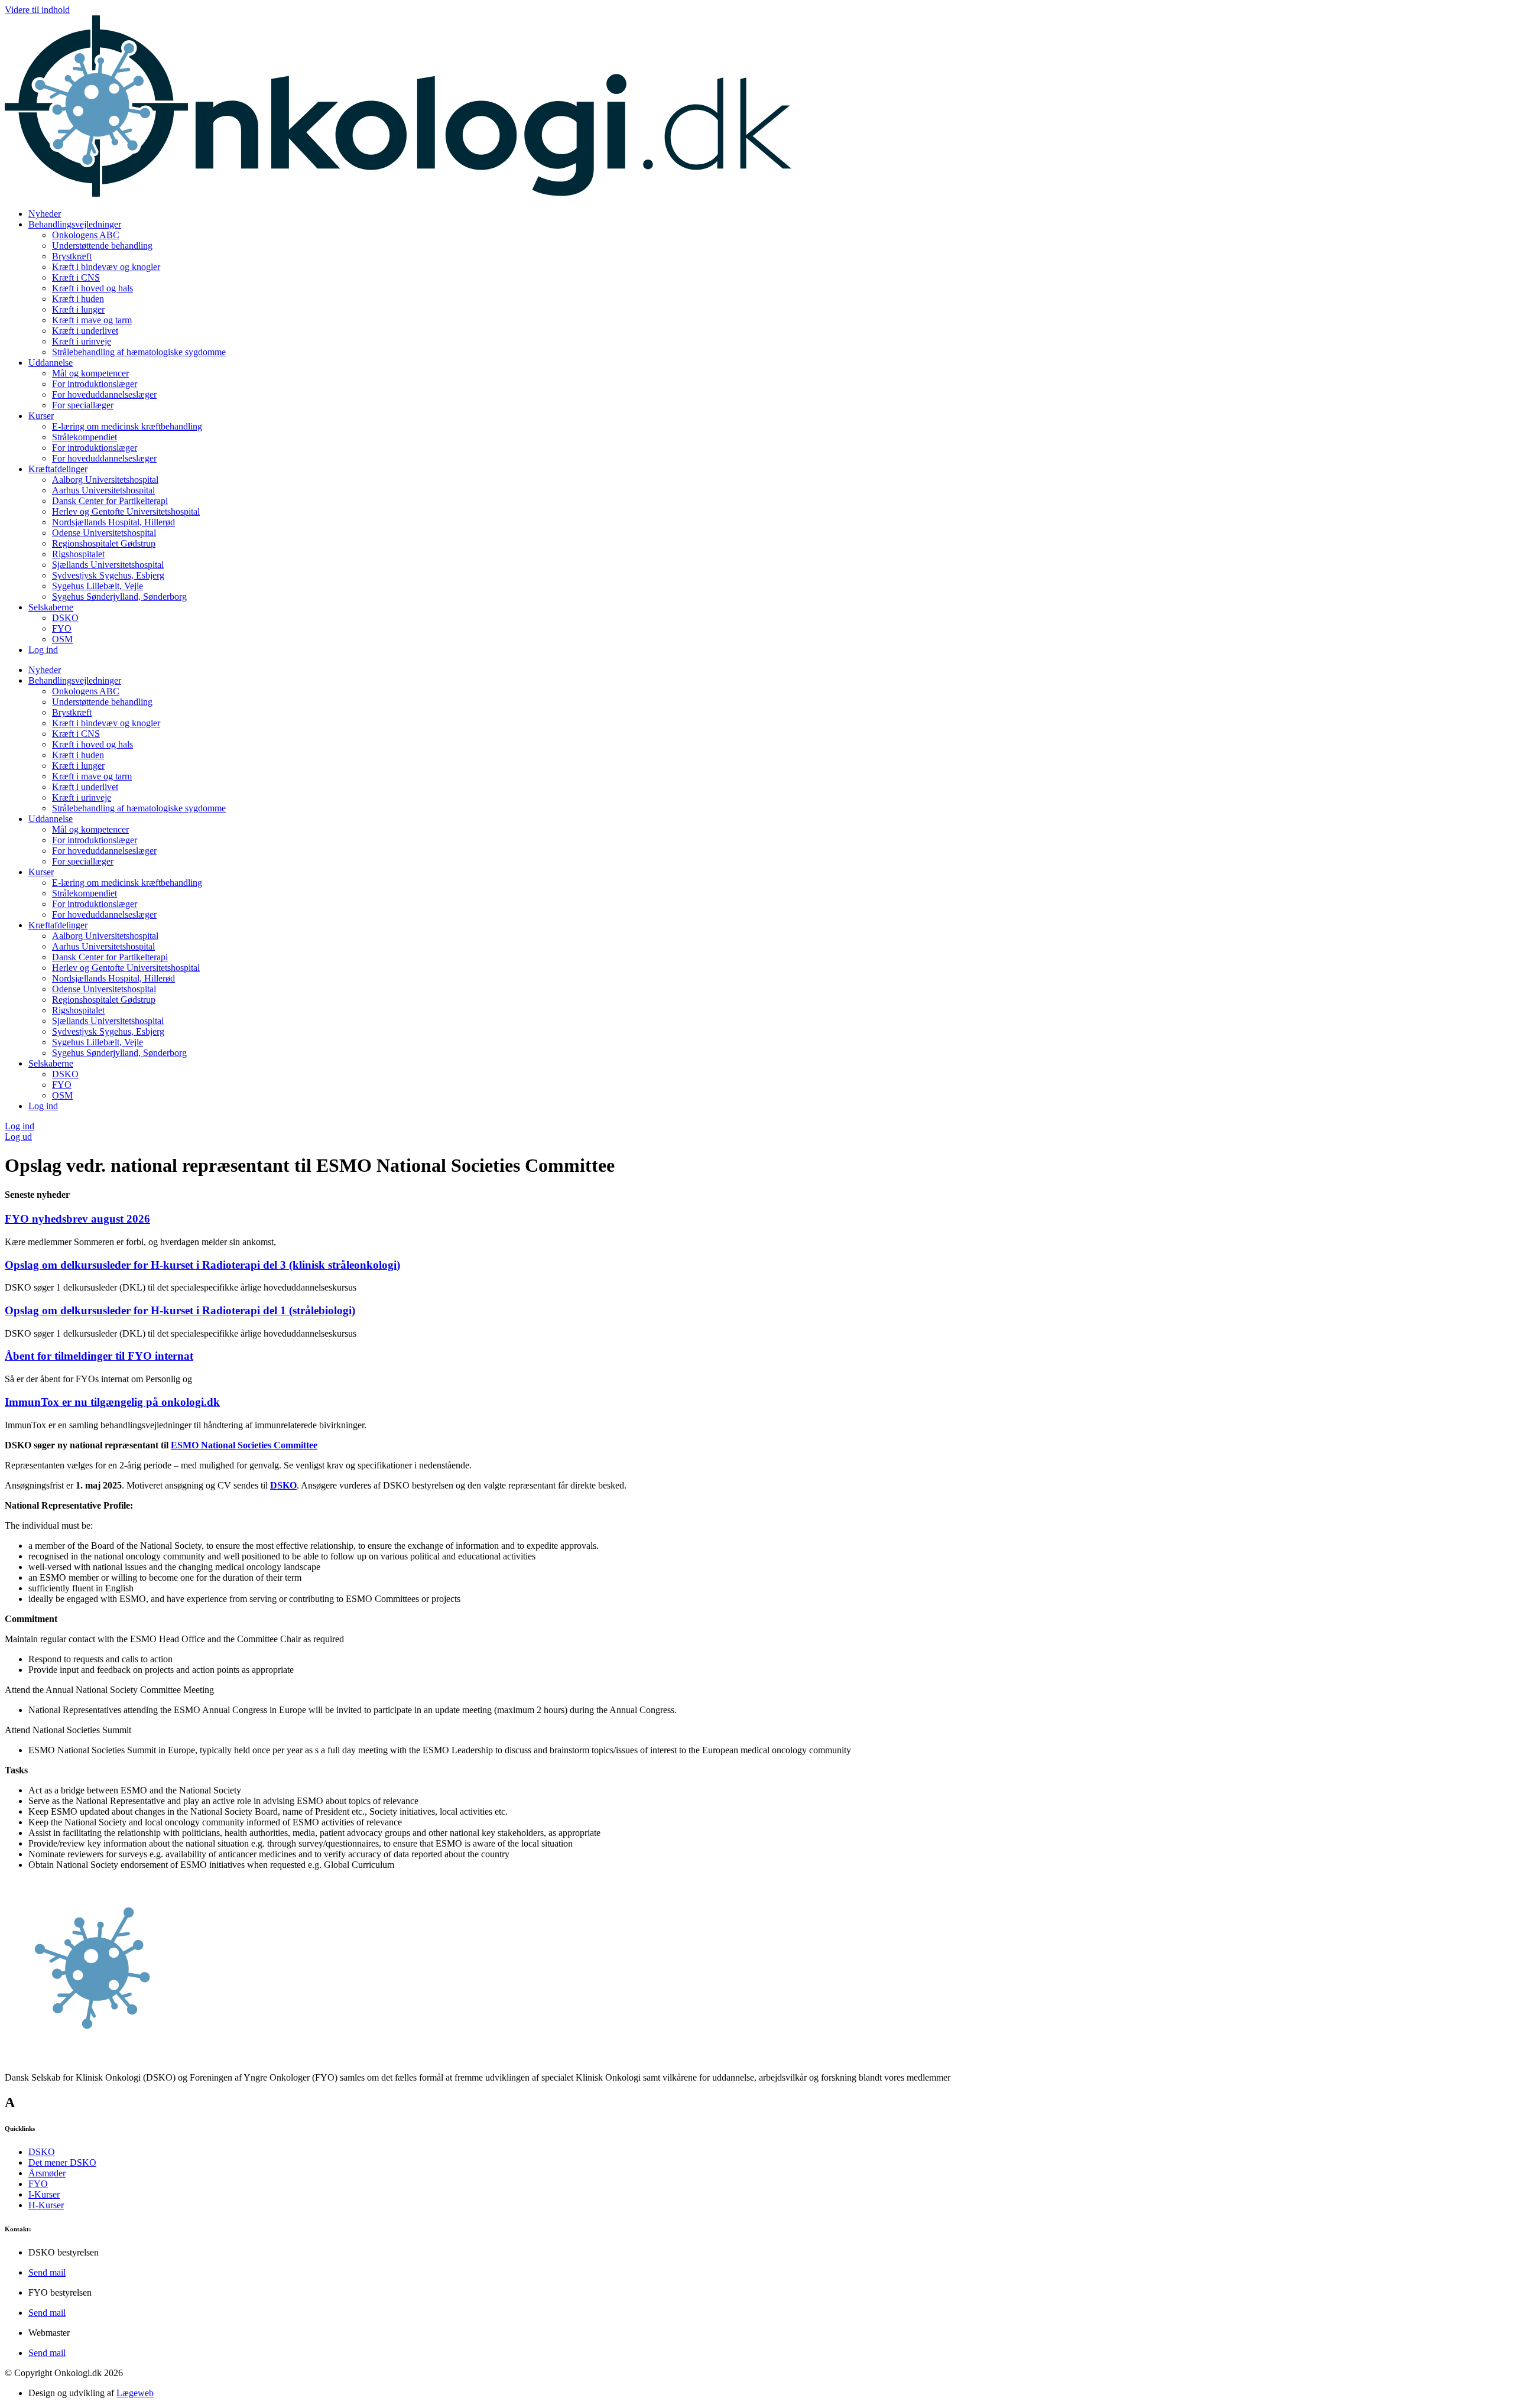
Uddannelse (51, 363)
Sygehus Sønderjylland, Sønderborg (119, 597)
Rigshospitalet (78, 554)
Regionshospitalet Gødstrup (104, 543)
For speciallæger (83, 405)
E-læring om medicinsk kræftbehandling (127, 426)
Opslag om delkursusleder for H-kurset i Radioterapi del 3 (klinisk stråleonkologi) (202, 1265)
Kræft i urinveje (82, 341)
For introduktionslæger (95, 384)
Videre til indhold (37, 10)
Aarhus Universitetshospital (103, 490)
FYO (62, 628)
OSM (62, 639)
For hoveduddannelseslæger (104, 394)
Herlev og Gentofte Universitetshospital (126, 511)
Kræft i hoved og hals (92, 288)
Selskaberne (51, 607)
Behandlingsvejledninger (75, 224)
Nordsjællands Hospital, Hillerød (113, 522)
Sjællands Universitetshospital (108, 565)
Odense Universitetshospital (104, 533)
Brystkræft (72, 256)
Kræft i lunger (78, 309)
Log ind (43, 650)
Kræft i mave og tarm (92, 320)
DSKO (65, 618)
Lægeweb (135, 2393)
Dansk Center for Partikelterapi (110, 501)
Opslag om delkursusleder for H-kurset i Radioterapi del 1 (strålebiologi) (180, 1310)
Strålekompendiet (85, 437)
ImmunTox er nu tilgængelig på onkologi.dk (112, 1402)
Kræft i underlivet (85, 331)
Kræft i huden (78, 299)
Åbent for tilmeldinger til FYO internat (99, 1356)
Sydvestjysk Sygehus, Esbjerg (108, 575)
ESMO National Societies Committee (244, 1445)
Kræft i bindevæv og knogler (106, 267)
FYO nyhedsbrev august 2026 (77, 1219)
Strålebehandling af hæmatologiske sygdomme (139, 352)
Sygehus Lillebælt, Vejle (98, 586)
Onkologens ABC (86, 235)
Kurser (41, 416)
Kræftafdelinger (58, 469)
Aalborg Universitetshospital (105, 480)
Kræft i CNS (76, 277)
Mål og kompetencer (90, 373)
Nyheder (45, 214)
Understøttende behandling (102, 246)
